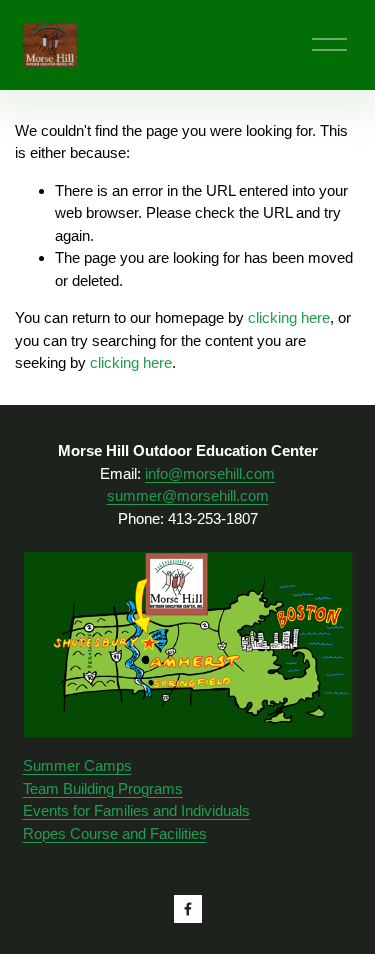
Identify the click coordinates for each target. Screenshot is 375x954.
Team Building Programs (103, 788)
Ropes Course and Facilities (115, 833)
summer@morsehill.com (188, 495)
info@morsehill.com (210, 473)
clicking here (289, 317)
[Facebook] (188, 909)
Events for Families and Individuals (136, 810)
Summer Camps (77, 765)
